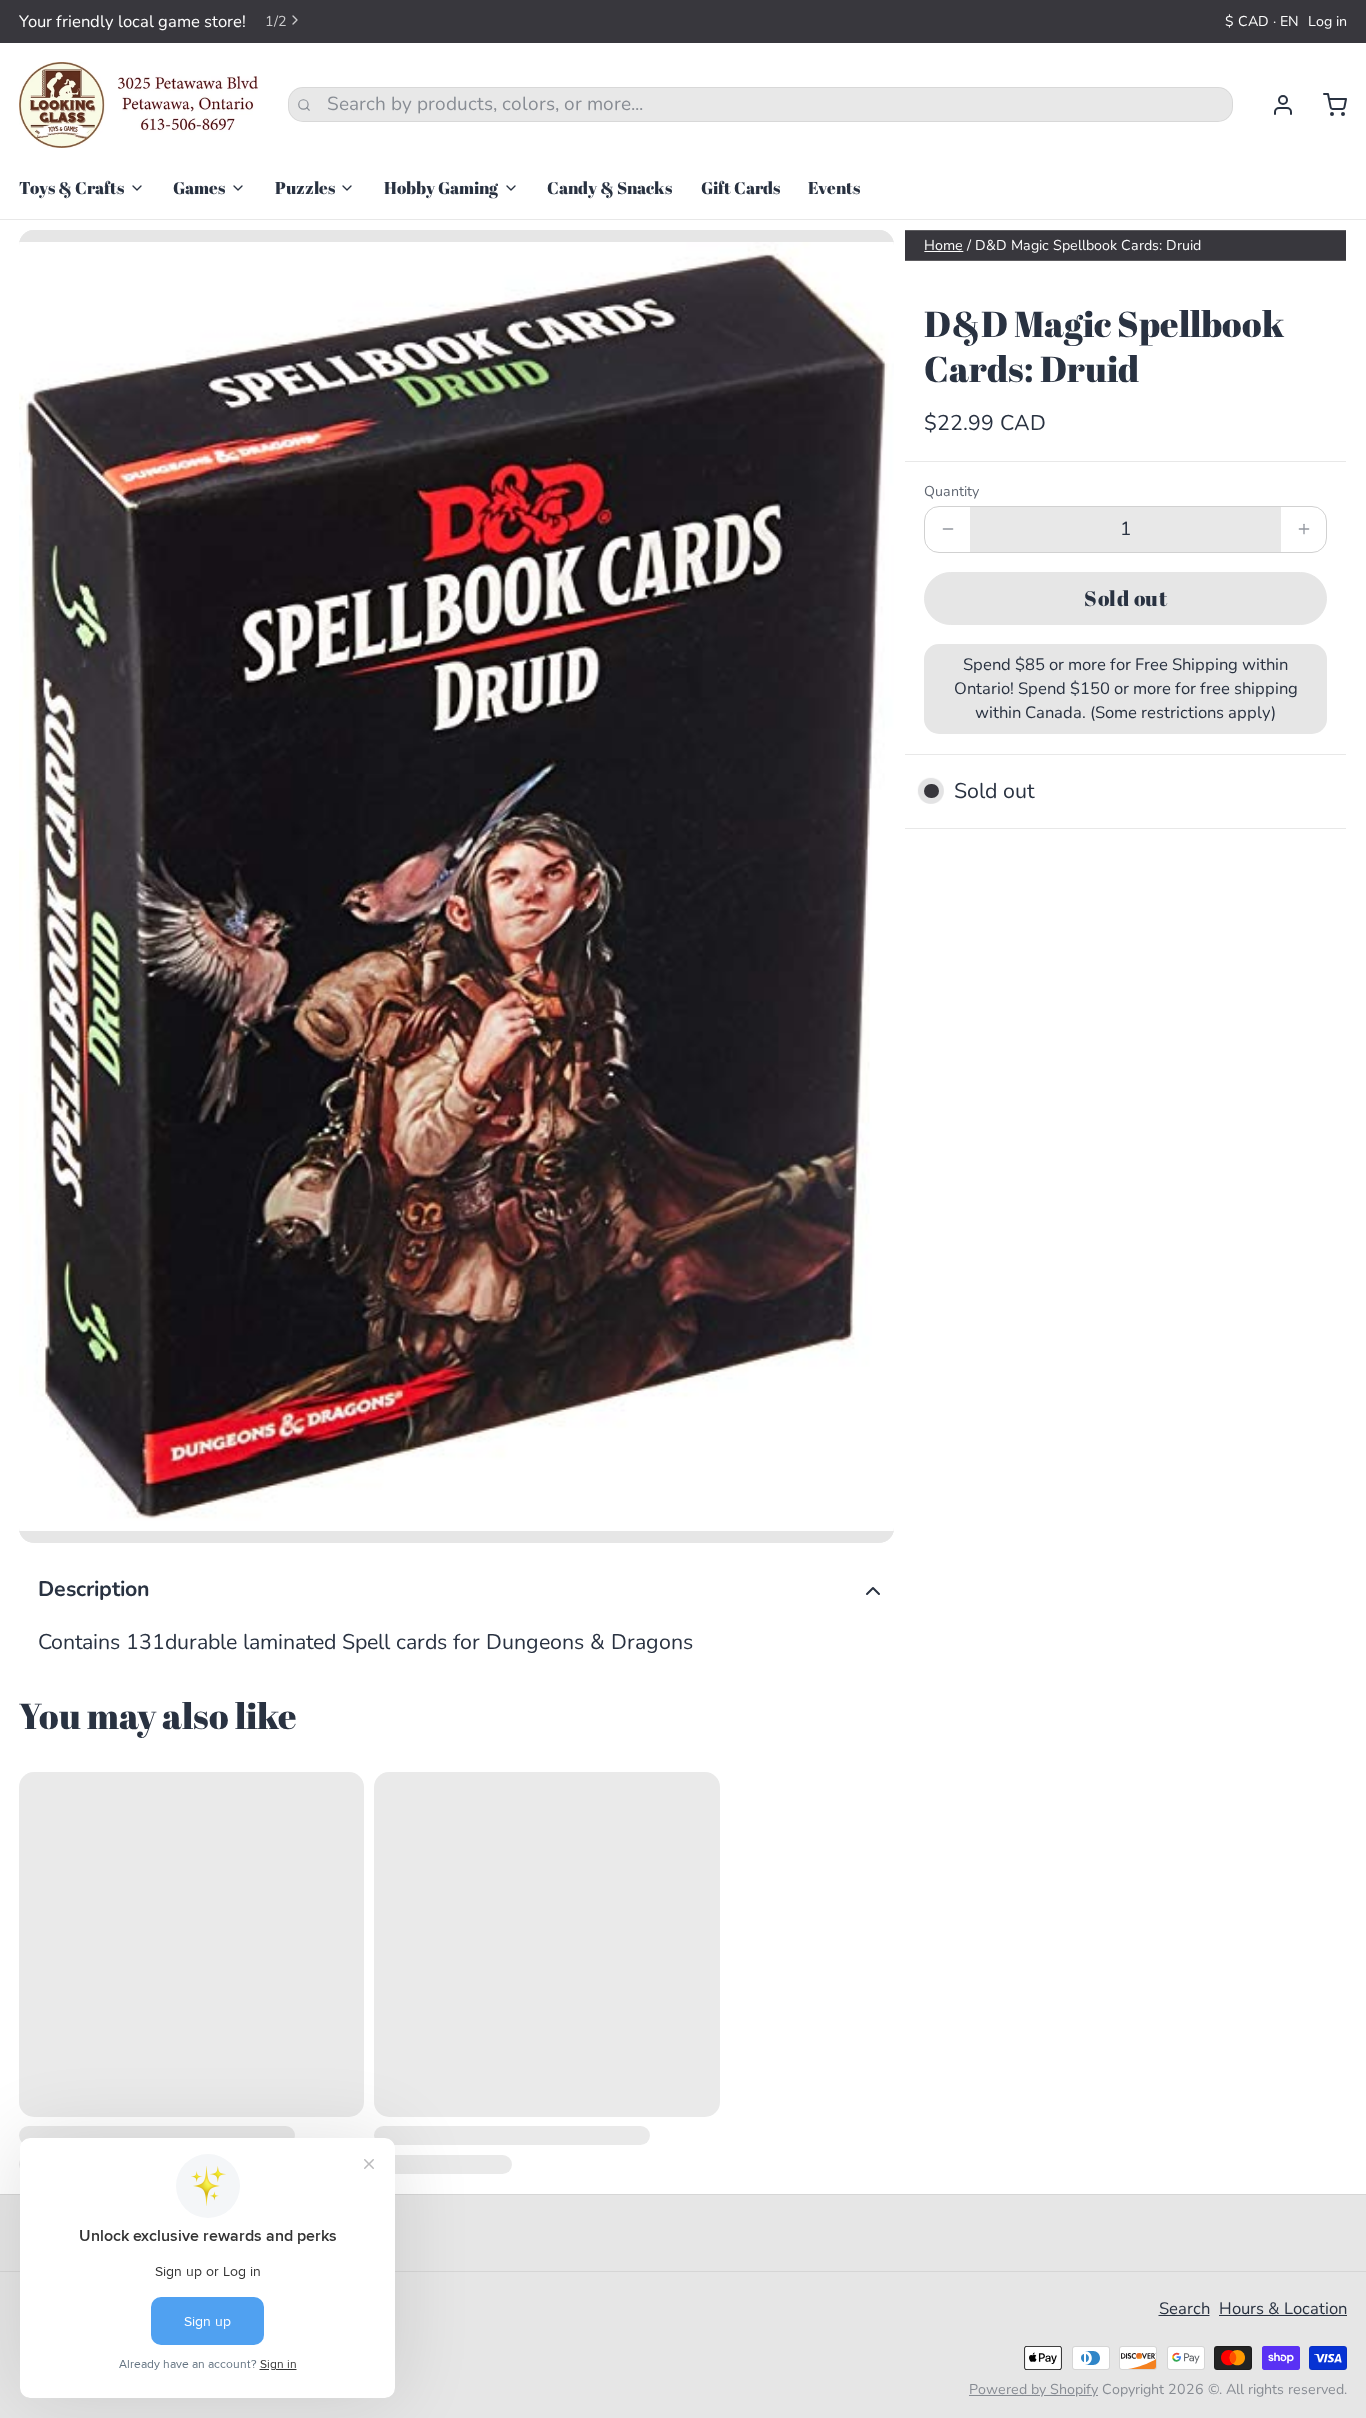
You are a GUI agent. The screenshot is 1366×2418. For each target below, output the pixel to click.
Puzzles (305, 187)
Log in (1327, 21)
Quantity (951, 491)
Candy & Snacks (609, 187)
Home (943, 245)
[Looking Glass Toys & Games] (139, 105)
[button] (1125, 598)
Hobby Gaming (441, 187)
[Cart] (1325, 105)
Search (1184, 2308)
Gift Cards (740, 187)
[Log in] (1273, 105)
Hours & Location (1283, 2308)
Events (834, 187)
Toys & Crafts (71, 187)
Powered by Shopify (1033, 2389)
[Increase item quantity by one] (1303, 529)
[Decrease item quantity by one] (947, 529)
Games (199, 187)
